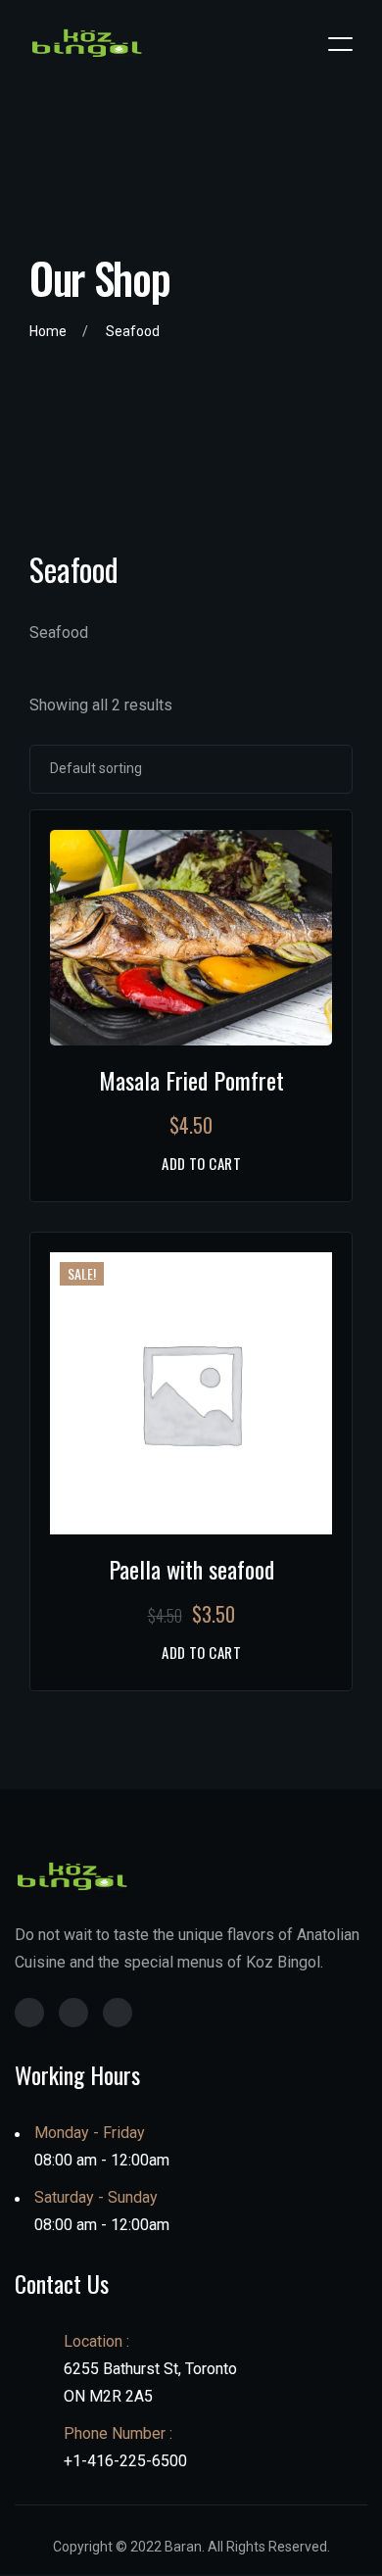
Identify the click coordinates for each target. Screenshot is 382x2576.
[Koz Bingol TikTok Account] (118, 2013)
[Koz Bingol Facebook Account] (73, 2013)
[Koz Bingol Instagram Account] (29, 2013)
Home (48, 331)
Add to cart (201, 1164)
